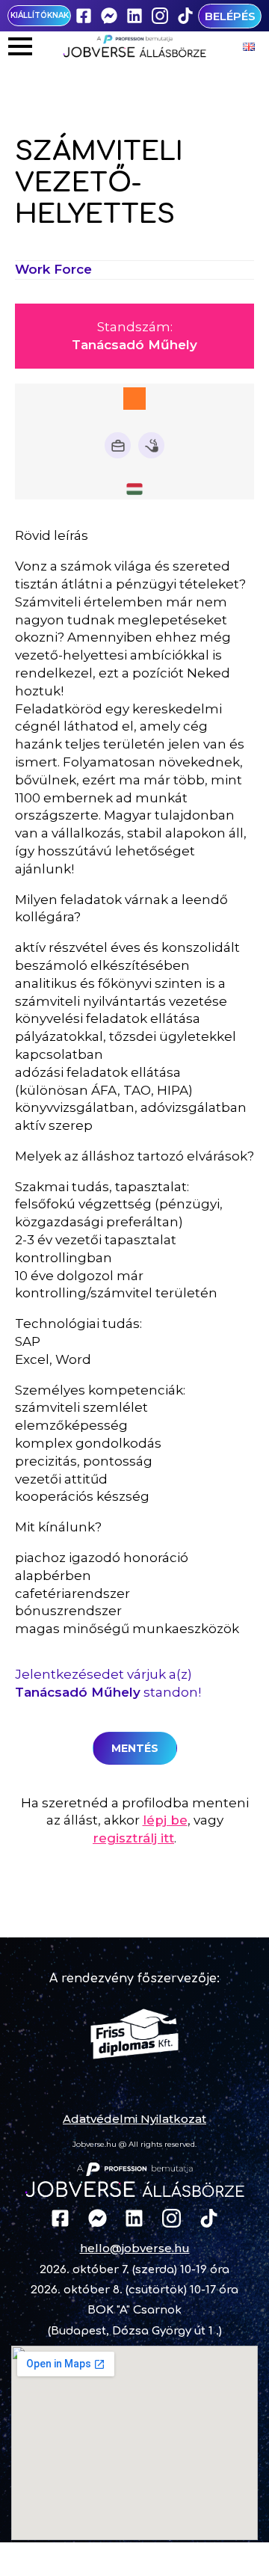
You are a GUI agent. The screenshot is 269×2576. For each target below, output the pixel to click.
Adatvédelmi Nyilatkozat (134, 2119)
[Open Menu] (20, 46)
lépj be (165, 1820)
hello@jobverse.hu (135, 2248)
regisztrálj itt (133, 1838)
